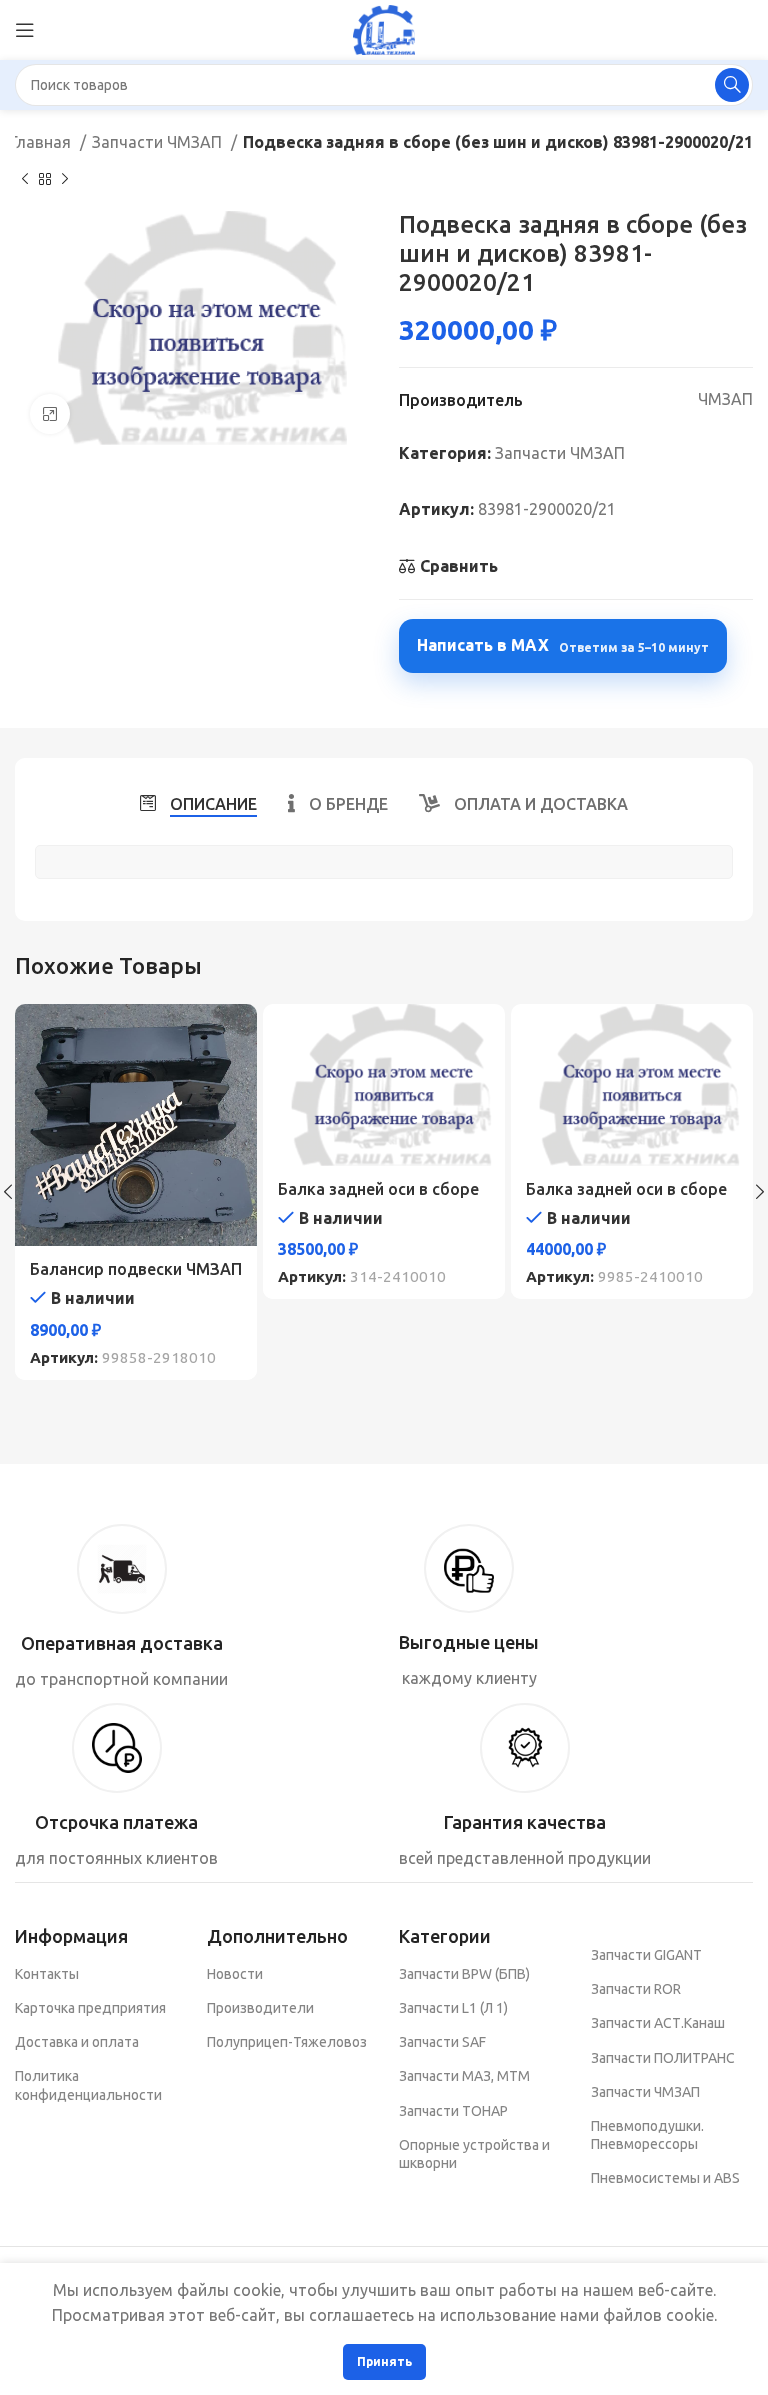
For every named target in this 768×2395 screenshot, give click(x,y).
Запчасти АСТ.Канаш (658, 2023)
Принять (384, 2361)
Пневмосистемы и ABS (665, 2178)
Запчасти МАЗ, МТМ (464, 2076)
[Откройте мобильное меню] (25, 30)
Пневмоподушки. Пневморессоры (647, 2135)
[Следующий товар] (65, 179)
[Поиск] (732, 85)
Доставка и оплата (77, 2042)
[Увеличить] (50, 414)
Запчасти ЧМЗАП (159, 142)
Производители (260, 2008)
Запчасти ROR (636, 1989)
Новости (235, 1974)
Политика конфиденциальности (88, 2085)
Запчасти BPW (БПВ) (464, 1974)
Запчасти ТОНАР (453, 2111)
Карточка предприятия (90, 2008)
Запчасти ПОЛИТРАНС (663, 2058)
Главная (42, 142)
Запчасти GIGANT (646, 1955)
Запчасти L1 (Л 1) (453, 2008)
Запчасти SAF (442, 2042)
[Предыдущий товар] (25, 179)
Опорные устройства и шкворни (474, 2154)
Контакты (47, 1974)
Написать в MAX (563, 645)
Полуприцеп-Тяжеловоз (287, 2042)
